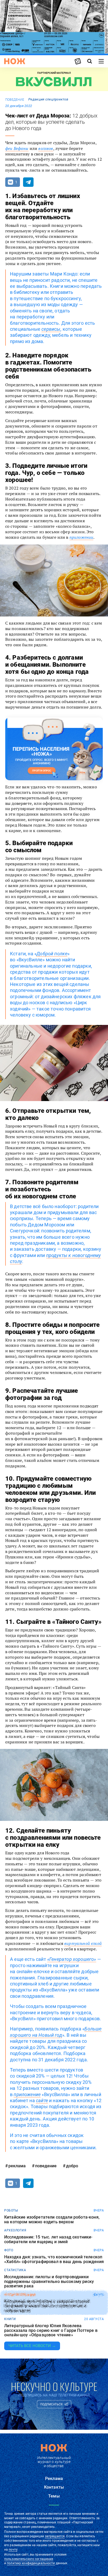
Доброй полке (52, 954)
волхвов (46, 148)
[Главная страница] (15, 61)
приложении (82, 537)
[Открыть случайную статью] (78, 61)
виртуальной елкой (83, 1943)
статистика (15, 2270)
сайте (42, 2100)
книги (10, 2319)
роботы (11, 2210)
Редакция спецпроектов (48, 99)
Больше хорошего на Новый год (56, 2032)
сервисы (51, 329)
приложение (27, 2094)
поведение (15, 100)
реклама (17, 2166)
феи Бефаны (17, 148)
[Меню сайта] (101, 61)
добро (72, 2166)
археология (15, 2230)
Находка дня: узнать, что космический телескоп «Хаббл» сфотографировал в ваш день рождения (54, 2259)
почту (13, 2550)
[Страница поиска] (90, 61)
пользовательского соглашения (29, 2559)
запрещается (55, 2536)
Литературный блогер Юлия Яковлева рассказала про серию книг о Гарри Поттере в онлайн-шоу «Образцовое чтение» (51, 2330)
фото (9, 2250)
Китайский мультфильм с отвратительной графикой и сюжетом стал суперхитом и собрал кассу (47, 2306)
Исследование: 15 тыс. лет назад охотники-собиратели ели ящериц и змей (48, 2239)
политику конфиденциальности (31, 2563)
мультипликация (20, 2295)
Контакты (54, 2487)
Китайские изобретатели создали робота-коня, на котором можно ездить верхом (52, 2219)
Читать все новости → (32, 2346)
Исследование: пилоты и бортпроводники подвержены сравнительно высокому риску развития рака (49, 2282)
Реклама (54, 2479)
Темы (54, 2496)
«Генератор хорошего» (72, 1959)
